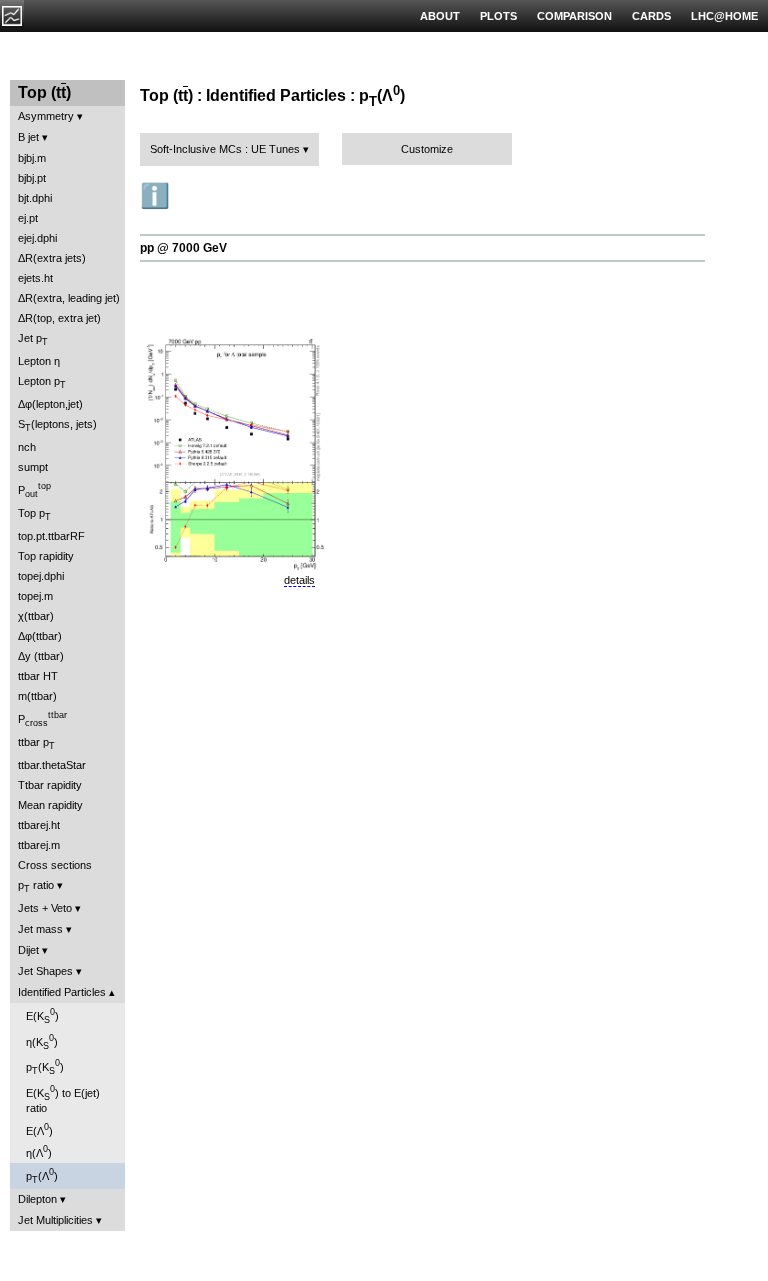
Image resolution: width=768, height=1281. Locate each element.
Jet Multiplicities (55, 1220)
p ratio (36, 886)
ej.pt (28, 218)
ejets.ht (35, 278)
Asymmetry (46, 116)
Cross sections (55, 865)
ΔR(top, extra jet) (59, 318)
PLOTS (498, 16)
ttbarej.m (39, 845)
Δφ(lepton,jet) (50, 404)
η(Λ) (39, 1151)
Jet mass (40, 929)
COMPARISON (574, 16)
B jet (28, 137)
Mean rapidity (50, 805)
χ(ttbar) (36, 616)
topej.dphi (41, 576)
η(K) (42, 1042)
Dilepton (37, 1199)
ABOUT (440, 16)
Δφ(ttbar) (40, 636)
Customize (427, 149)
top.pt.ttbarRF (51, 536)
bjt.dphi (35, 198)
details (299, 580)
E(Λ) (39, 1129)
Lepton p (42, 382)
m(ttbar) (37, 696)
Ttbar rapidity (50, 785)
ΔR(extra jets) (52, 258)
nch (27, 447)
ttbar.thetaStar (52, 765)
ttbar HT (38, 676)
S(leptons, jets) (57, 425)
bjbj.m (32, 158)
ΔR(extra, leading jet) (69, 298)
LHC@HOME (724, 16)
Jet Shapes (45, 971)
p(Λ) (42, 1176)
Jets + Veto (45, 908)
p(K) (45, 1067)
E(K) (42, 1016)
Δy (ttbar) (41, 656)
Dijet (28, 950)
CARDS (651, 16)
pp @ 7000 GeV (183, 248)
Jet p (33, 339)
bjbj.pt (32, 178)
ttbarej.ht (39, 825)
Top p (34, 514)
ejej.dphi (37, 238)
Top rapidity (46, 556)
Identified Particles (62, 992)
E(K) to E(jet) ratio (63, 1099)
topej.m (35, 596)
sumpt (33, 467)
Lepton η (39, 361)
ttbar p (36, 743)
